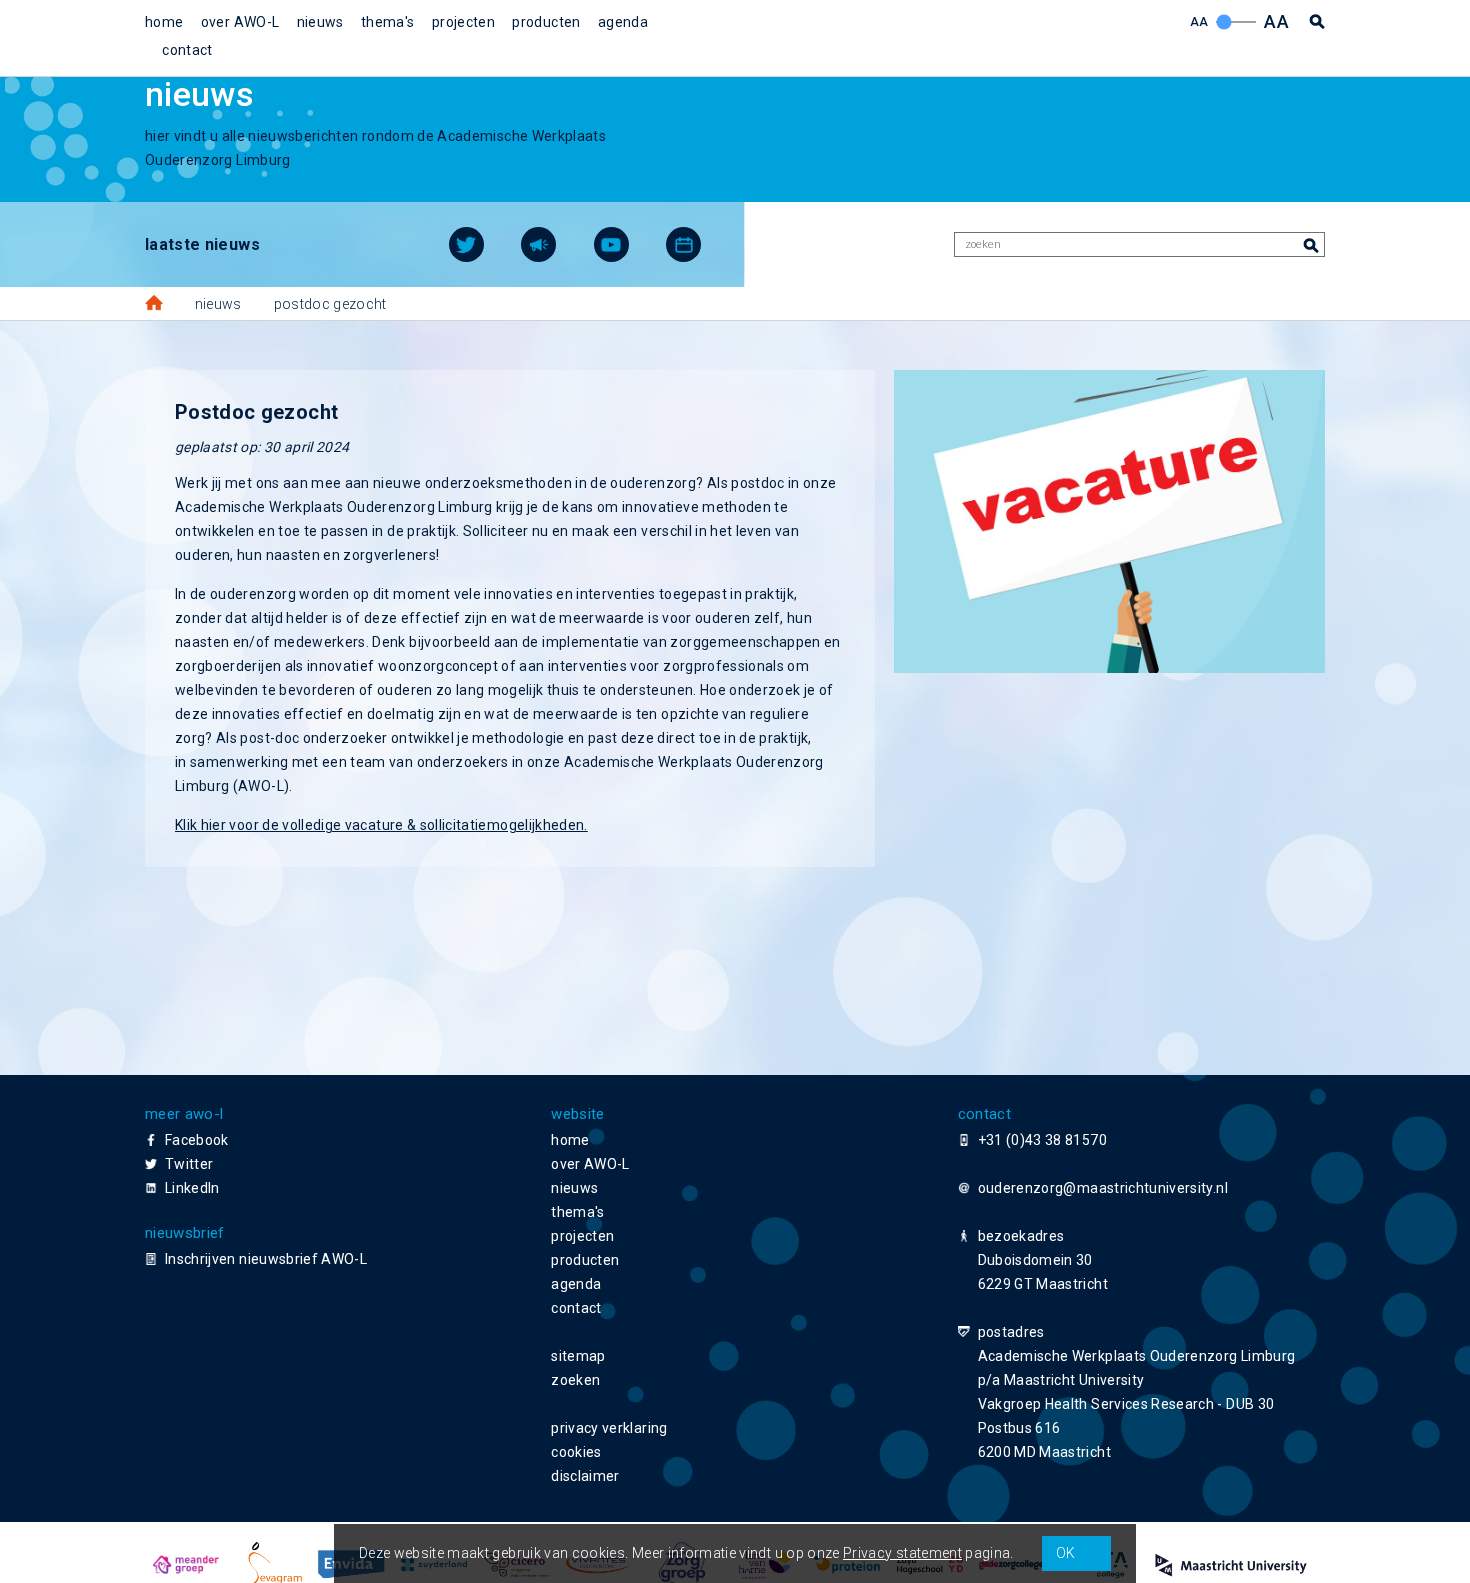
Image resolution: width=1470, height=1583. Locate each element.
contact (187, 50)
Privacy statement (902, 1553)
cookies (576, 1452)
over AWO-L (240, 22)
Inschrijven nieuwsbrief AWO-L (266, 1259)
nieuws (320, 22)
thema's (387, 22)
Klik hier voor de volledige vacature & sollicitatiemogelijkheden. (381, 825)
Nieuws (218, 304)
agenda (623, 22)
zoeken (575, 1380)
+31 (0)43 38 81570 (1042, 1140)
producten (546, 22)
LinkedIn (192, 1188)
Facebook (197, 1140)
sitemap (578, 1356)
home (164, 22)
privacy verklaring (609, 1428)
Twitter (189, 1164)
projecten (463, 22)
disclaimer (585, 1476)
